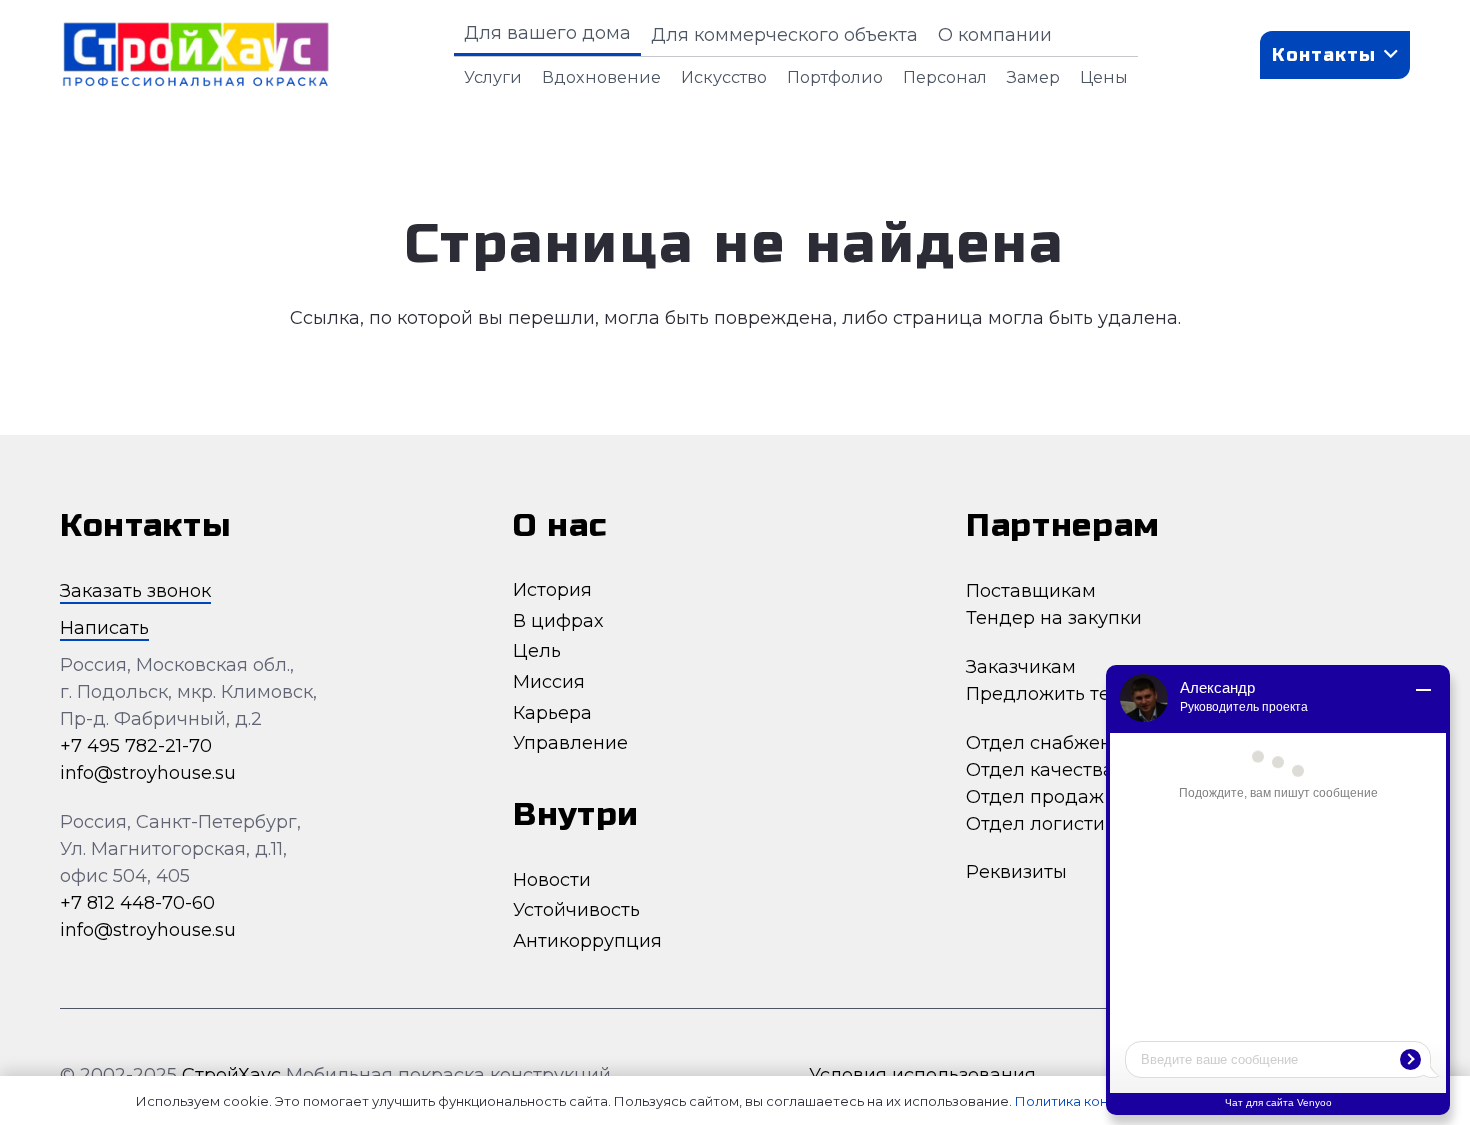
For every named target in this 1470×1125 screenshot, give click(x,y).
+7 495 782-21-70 (136, 746)
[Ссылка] (195, 55)
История (552, 590)
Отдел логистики (1046, 824)
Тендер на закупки (1054, 618)
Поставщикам (1031, 591)
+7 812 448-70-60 (137, 903)
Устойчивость (576, 910)
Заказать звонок (135, 591)
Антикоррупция (587, 941)
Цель (537, 651)
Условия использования (925, 1075)
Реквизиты (1016, 872)
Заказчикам (1021, 667)
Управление (570, 743)
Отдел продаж (1035, 797)
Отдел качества (1040, 770)
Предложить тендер (1062, 694)
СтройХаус (231, 1075)
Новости (552, 880)
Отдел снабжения (1050, 743)
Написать (104, 628)
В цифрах (558, 621)
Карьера (552, 713)
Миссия (549, 682)
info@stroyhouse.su (148, 773)
